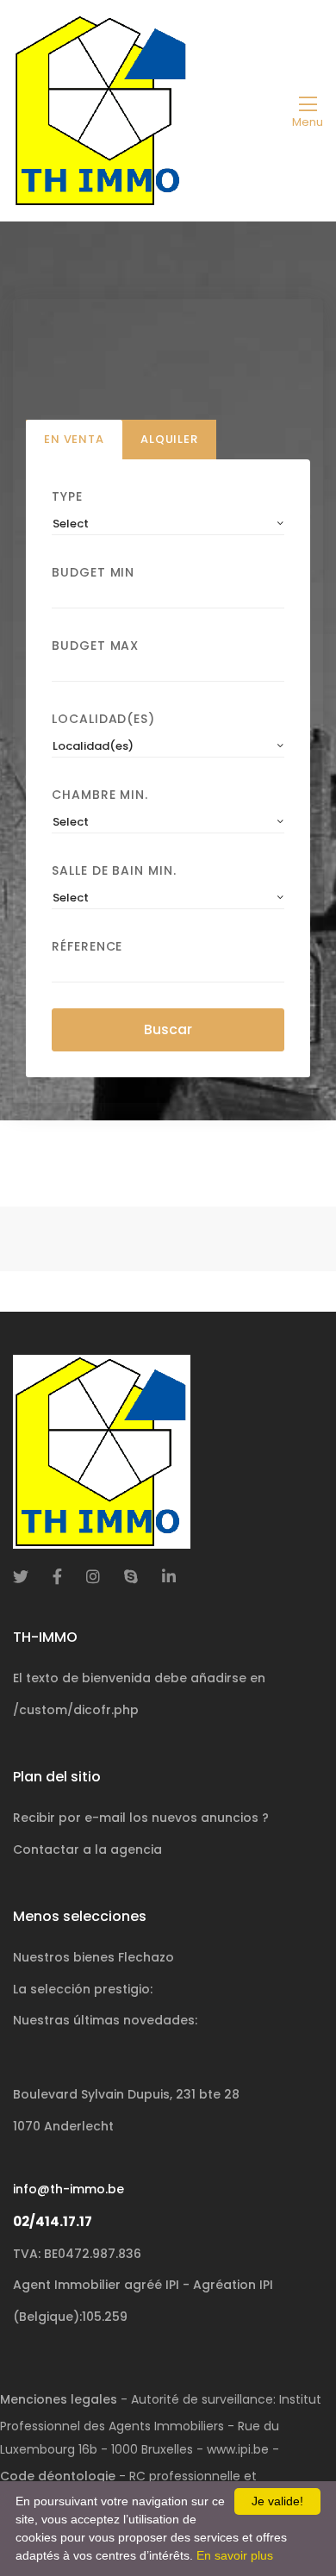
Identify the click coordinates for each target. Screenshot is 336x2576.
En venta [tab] (74, 439)
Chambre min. (100, 795)
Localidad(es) (103, 719)
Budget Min (93, 572)
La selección (83, 1989)
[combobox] (168, 524)
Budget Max (95, 646)
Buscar (168, 1029)
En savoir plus (235, 2555)
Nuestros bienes (93, 1957)
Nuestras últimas (105, 2020)
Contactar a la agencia (87, 1849)
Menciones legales (59, 2399)
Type (67, 496)
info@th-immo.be (68, 2189)
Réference (87, 946)
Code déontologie (58, 2476)
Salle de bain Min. (114, 870)
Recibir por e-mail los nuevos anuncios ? (141, 1818)
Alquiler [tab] (169, 439)
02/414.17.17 (53, 2221)
